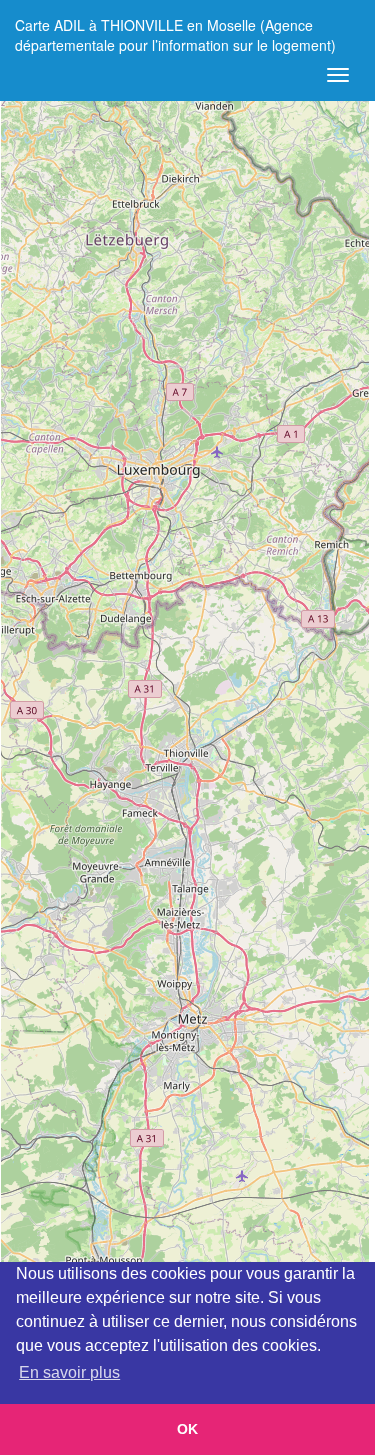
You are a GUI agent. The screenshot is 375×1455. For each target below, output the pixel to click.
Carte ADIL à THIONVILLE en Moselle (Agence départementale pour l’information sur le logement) (175, 32)
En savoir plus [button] (69, 1372)
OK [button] (187, 1429)
